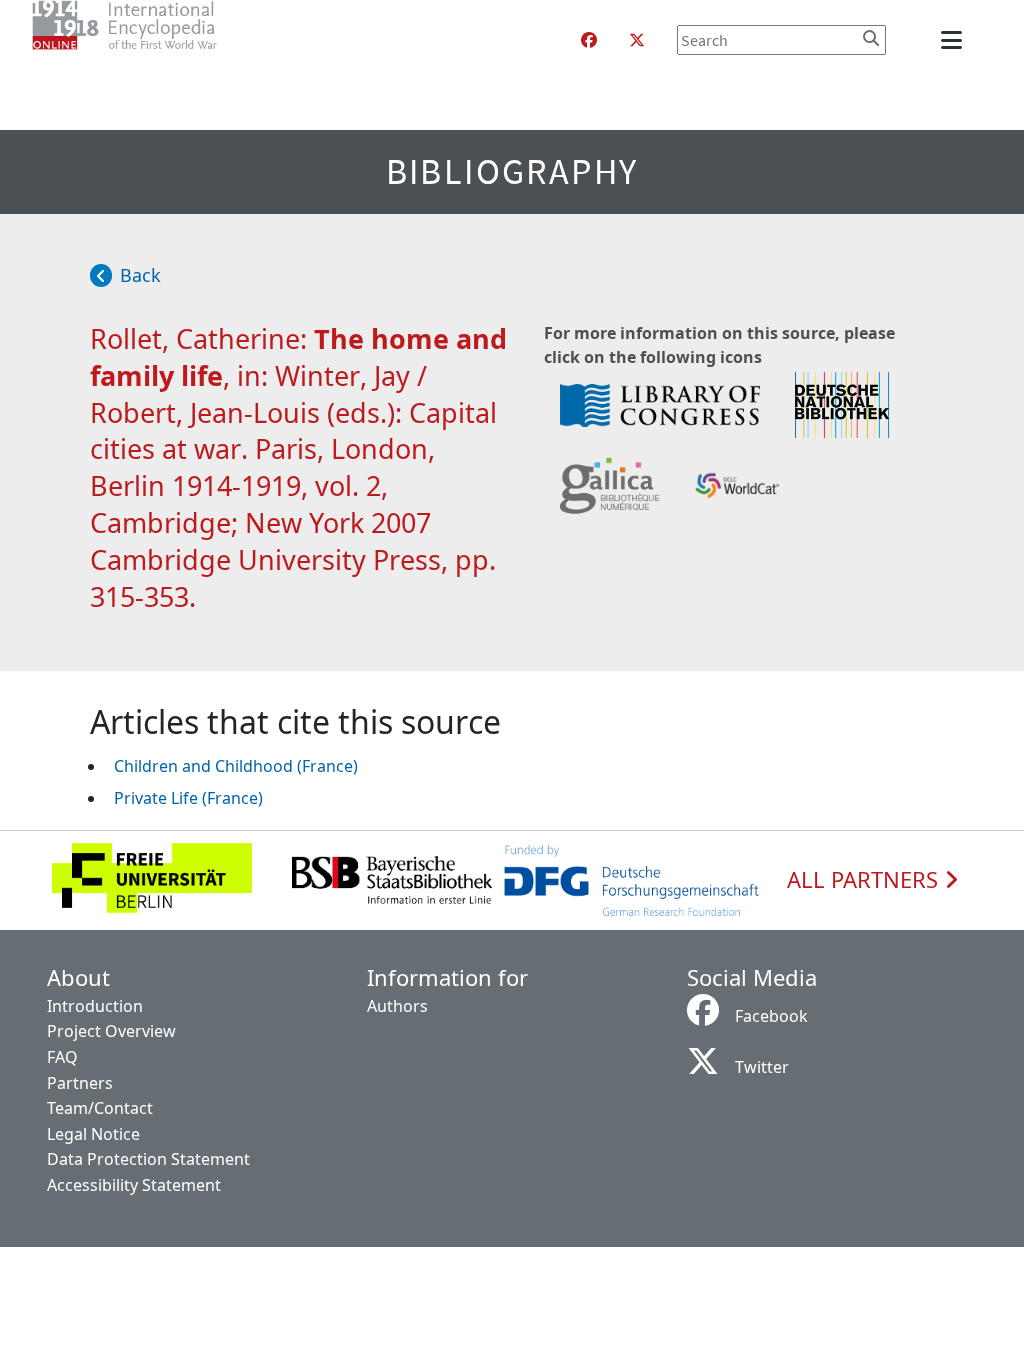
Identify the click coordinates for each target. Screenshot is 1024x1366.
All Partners (865, 880)
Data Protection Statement (148, 1159)
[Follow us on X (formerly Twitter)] (637, 40)
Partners (80, 1083)
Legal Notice (93, 1134)
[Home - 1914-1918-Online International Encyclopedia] (164, 40)
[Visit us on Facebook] (589, 40)
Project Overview (111, 1031)
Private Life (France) (188, 798)
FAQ (62, 1057)
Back (140, 275)
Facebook (771, 1016)
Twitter (762, 1067)
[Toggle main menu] (955, 40)
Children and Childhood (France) (236, 766)
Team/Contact (100, 1108)
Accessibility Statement (134, 1185)
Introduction (95, 1006)
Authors (397, 1006)
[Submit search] (871, 38)
